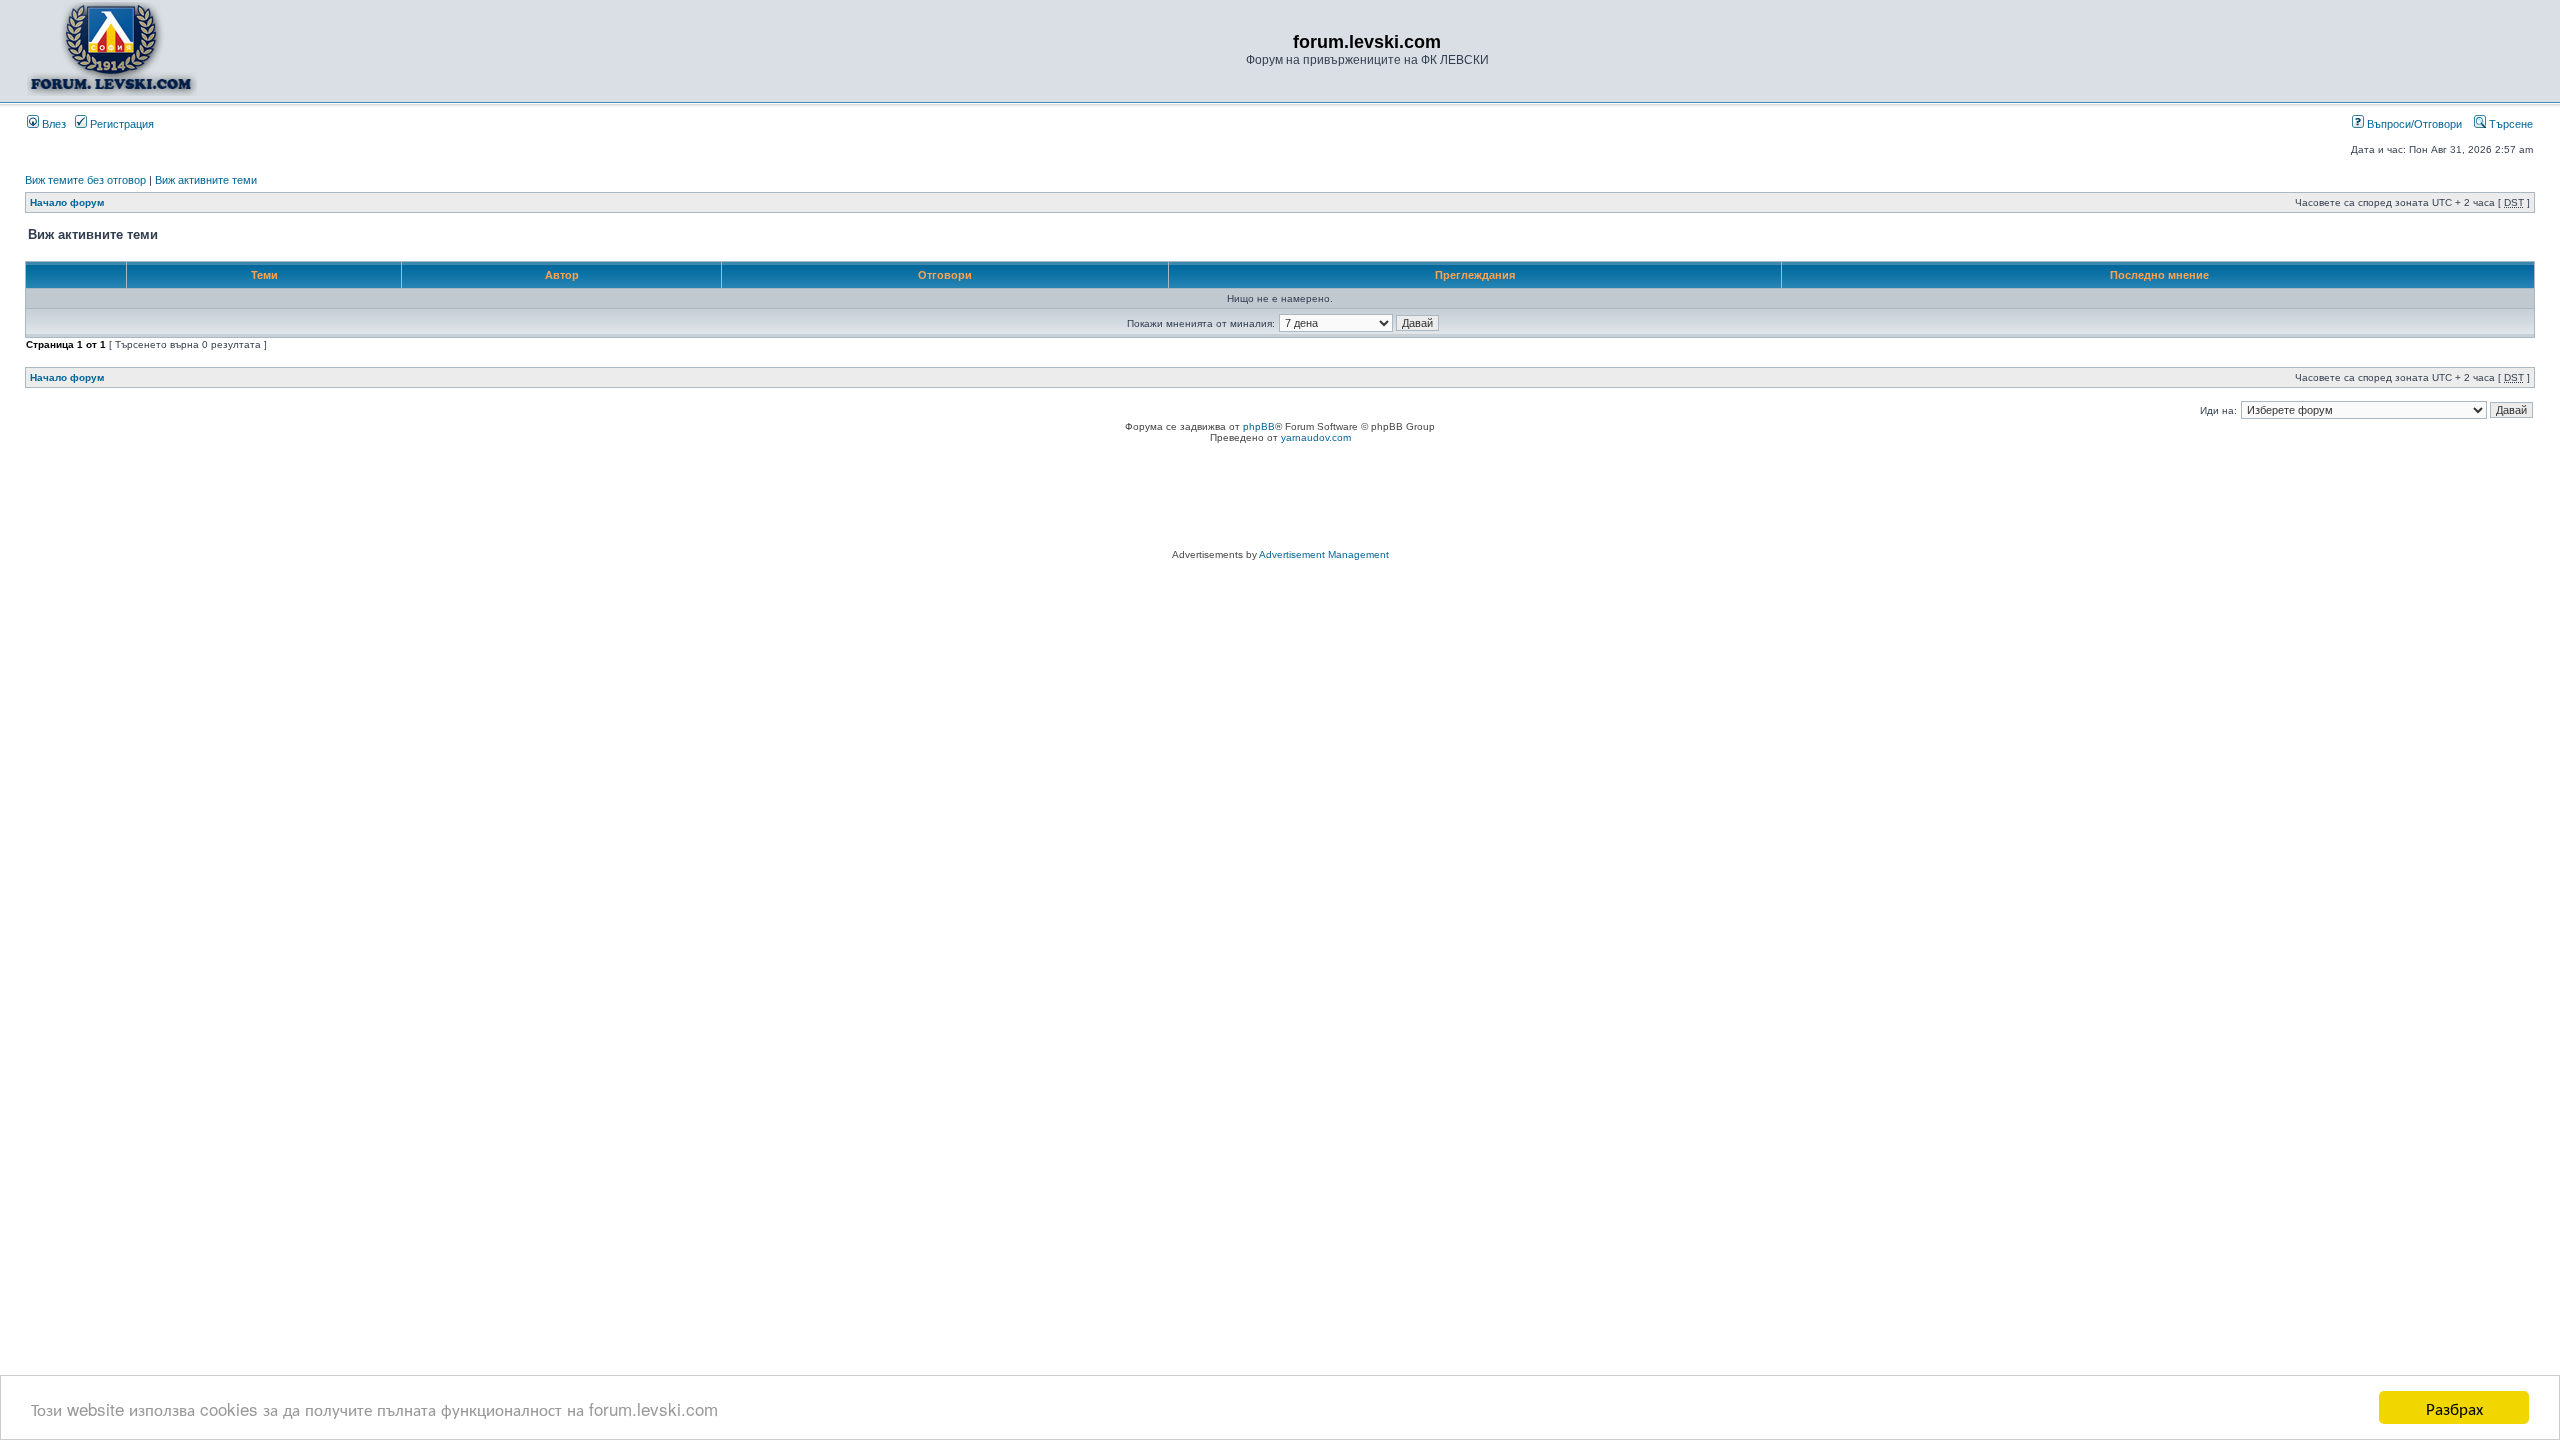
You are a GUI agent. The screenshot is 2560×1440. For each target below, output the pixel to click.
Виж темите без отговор (85, 180)
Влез (52, 124)
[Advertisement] (1280, 499)
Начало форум (67, 202)
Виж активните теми (206, 180)
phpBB (1259, 426)
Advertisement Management (1324, 554)
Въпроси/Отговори (2413, 124)
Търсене (2509, 124)
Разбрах (2454, 1407)
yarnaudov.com (1316, 437)
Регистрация (120, 124)
